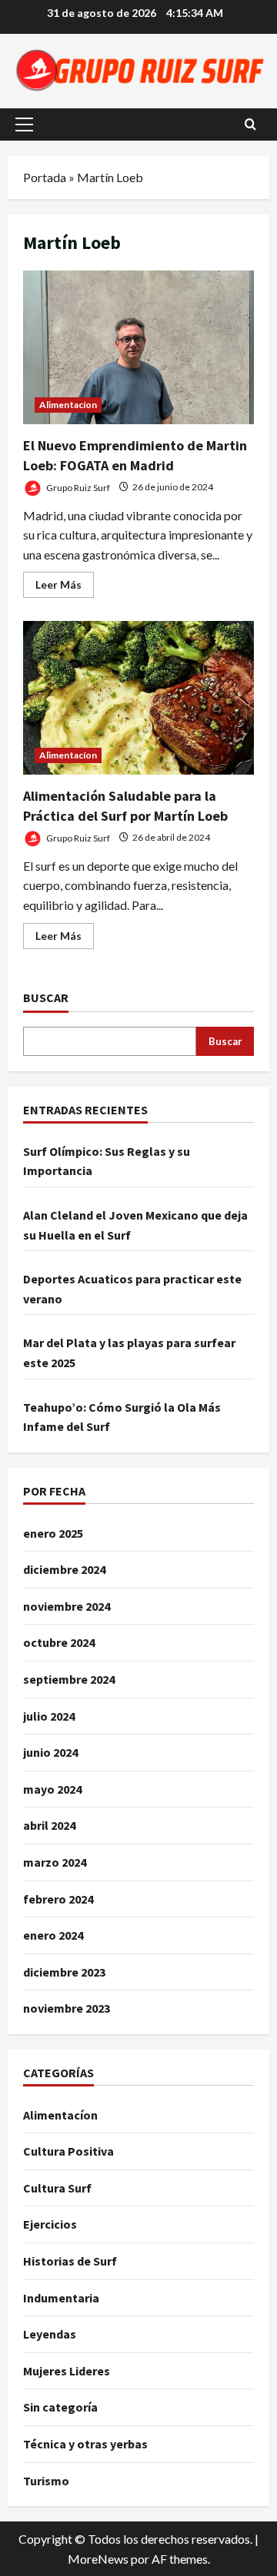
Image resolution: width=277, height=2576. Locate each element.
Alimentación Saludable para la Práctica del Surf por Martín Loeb (138, 698)
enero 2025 (53, 1533)
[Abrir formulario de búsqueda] (250, 124)
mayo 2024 (52, 1789)
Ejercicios (50, 2224)
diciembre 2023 (64, 1972)
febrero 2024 (58, 1899)
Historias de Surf (70, 2261)
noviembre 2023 (67, 2008)
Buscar (46, 998)
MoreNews (98, 2559)
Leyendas (50, 2334)
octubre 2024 (59, 1642)
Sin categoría (60, 2407)
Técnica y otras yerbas (85, 2444)
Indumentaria (61, 2298)
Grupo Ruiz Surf (77, 487)
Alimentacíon (68, 405)
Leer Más (65, 588)
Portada (45, 177)
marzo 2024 (55, 1862)
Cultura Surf (57, 2188)
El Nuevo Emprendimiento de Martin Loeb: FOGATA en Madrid (138, 347)
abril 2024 (49, 1825)
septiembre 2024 (69, 1679)
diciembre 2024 (64, 1569)
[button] (24, 124)
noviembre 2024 (67, 1606)
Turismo (46, 2481)
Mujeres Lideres (67, 2371)
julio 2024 (49, 1716)
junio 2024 (50, 1752)
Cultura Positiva (68, 2151)
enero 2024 (53, 1935)
